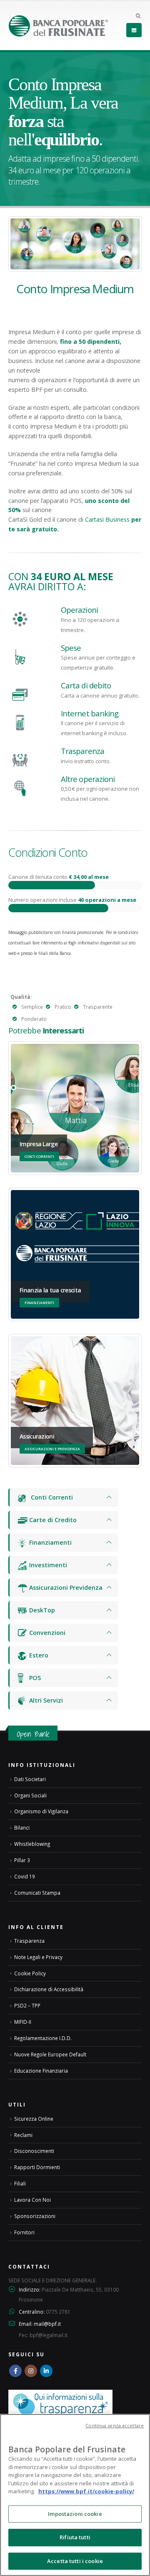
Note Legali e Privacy (38, 1957)
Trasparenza (29, 1941)
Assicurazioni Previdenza (65, 1587)
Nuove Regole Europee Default (50, 2054)
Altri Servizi (45, 1700)
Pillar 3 (22, 1860)
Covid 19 (25, 1876)
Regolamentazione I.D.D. (43, 2038)
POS (34, 1678)
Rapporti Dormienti (37, 2167)
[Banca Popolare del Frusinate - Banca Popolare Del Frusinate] (58, 26)
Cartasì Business (107, 519)
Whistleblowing (32, 1844)
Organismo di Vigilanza (41, 1811)
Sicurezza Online (34, 2119)
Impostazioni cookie (75, 2514)
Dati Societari (30, 1779)
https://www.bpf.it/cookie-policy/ (86, 2491)
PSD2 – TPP (27, 2005)
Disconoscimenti (34, 2151)
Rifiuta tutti (75, 2537)
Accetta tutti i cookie (75, 2561)
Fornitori (24, 2232)
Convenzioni (46, 1633)
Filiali (20, 2183)
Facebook (15, 2371)
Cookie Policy (30, 1973)
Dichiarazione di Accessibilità (49, 1989)
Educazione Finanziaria (41, 2071)
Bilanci (22, 1827)
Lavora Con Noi (32, 2200)
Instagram (31, 2371)
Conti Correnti (50, 1497)
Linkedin (46, 2371)
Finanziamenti (50, 1542)
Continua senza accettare (115, 2425)
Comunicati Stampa (37, 1893)
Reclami (23, 2135)
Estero (38, 1655)
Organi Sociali (30, 1795)
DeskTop (41, 1610)
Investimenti (47, 1565)
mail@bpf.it (47, 2324)
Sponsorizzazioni (35, 2216)
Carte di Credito (52, 1520)
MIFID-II (23, 2022)
